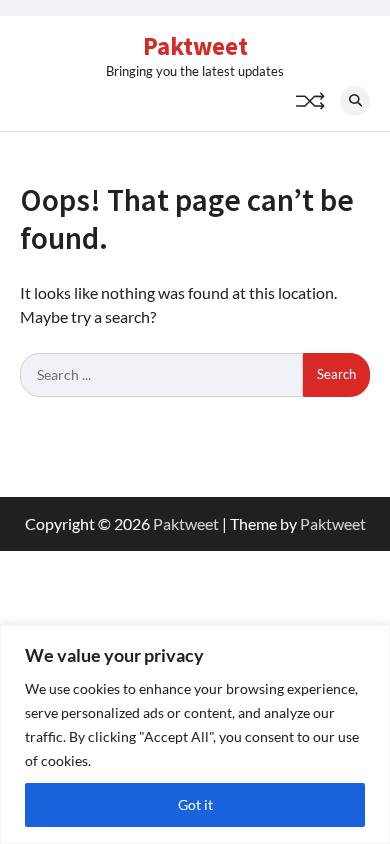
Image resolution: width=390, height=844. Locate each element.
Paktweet (195, 46)
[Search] (355, 101)
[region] (195, 734)
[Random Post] (310, 101)
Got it (195, 804)
